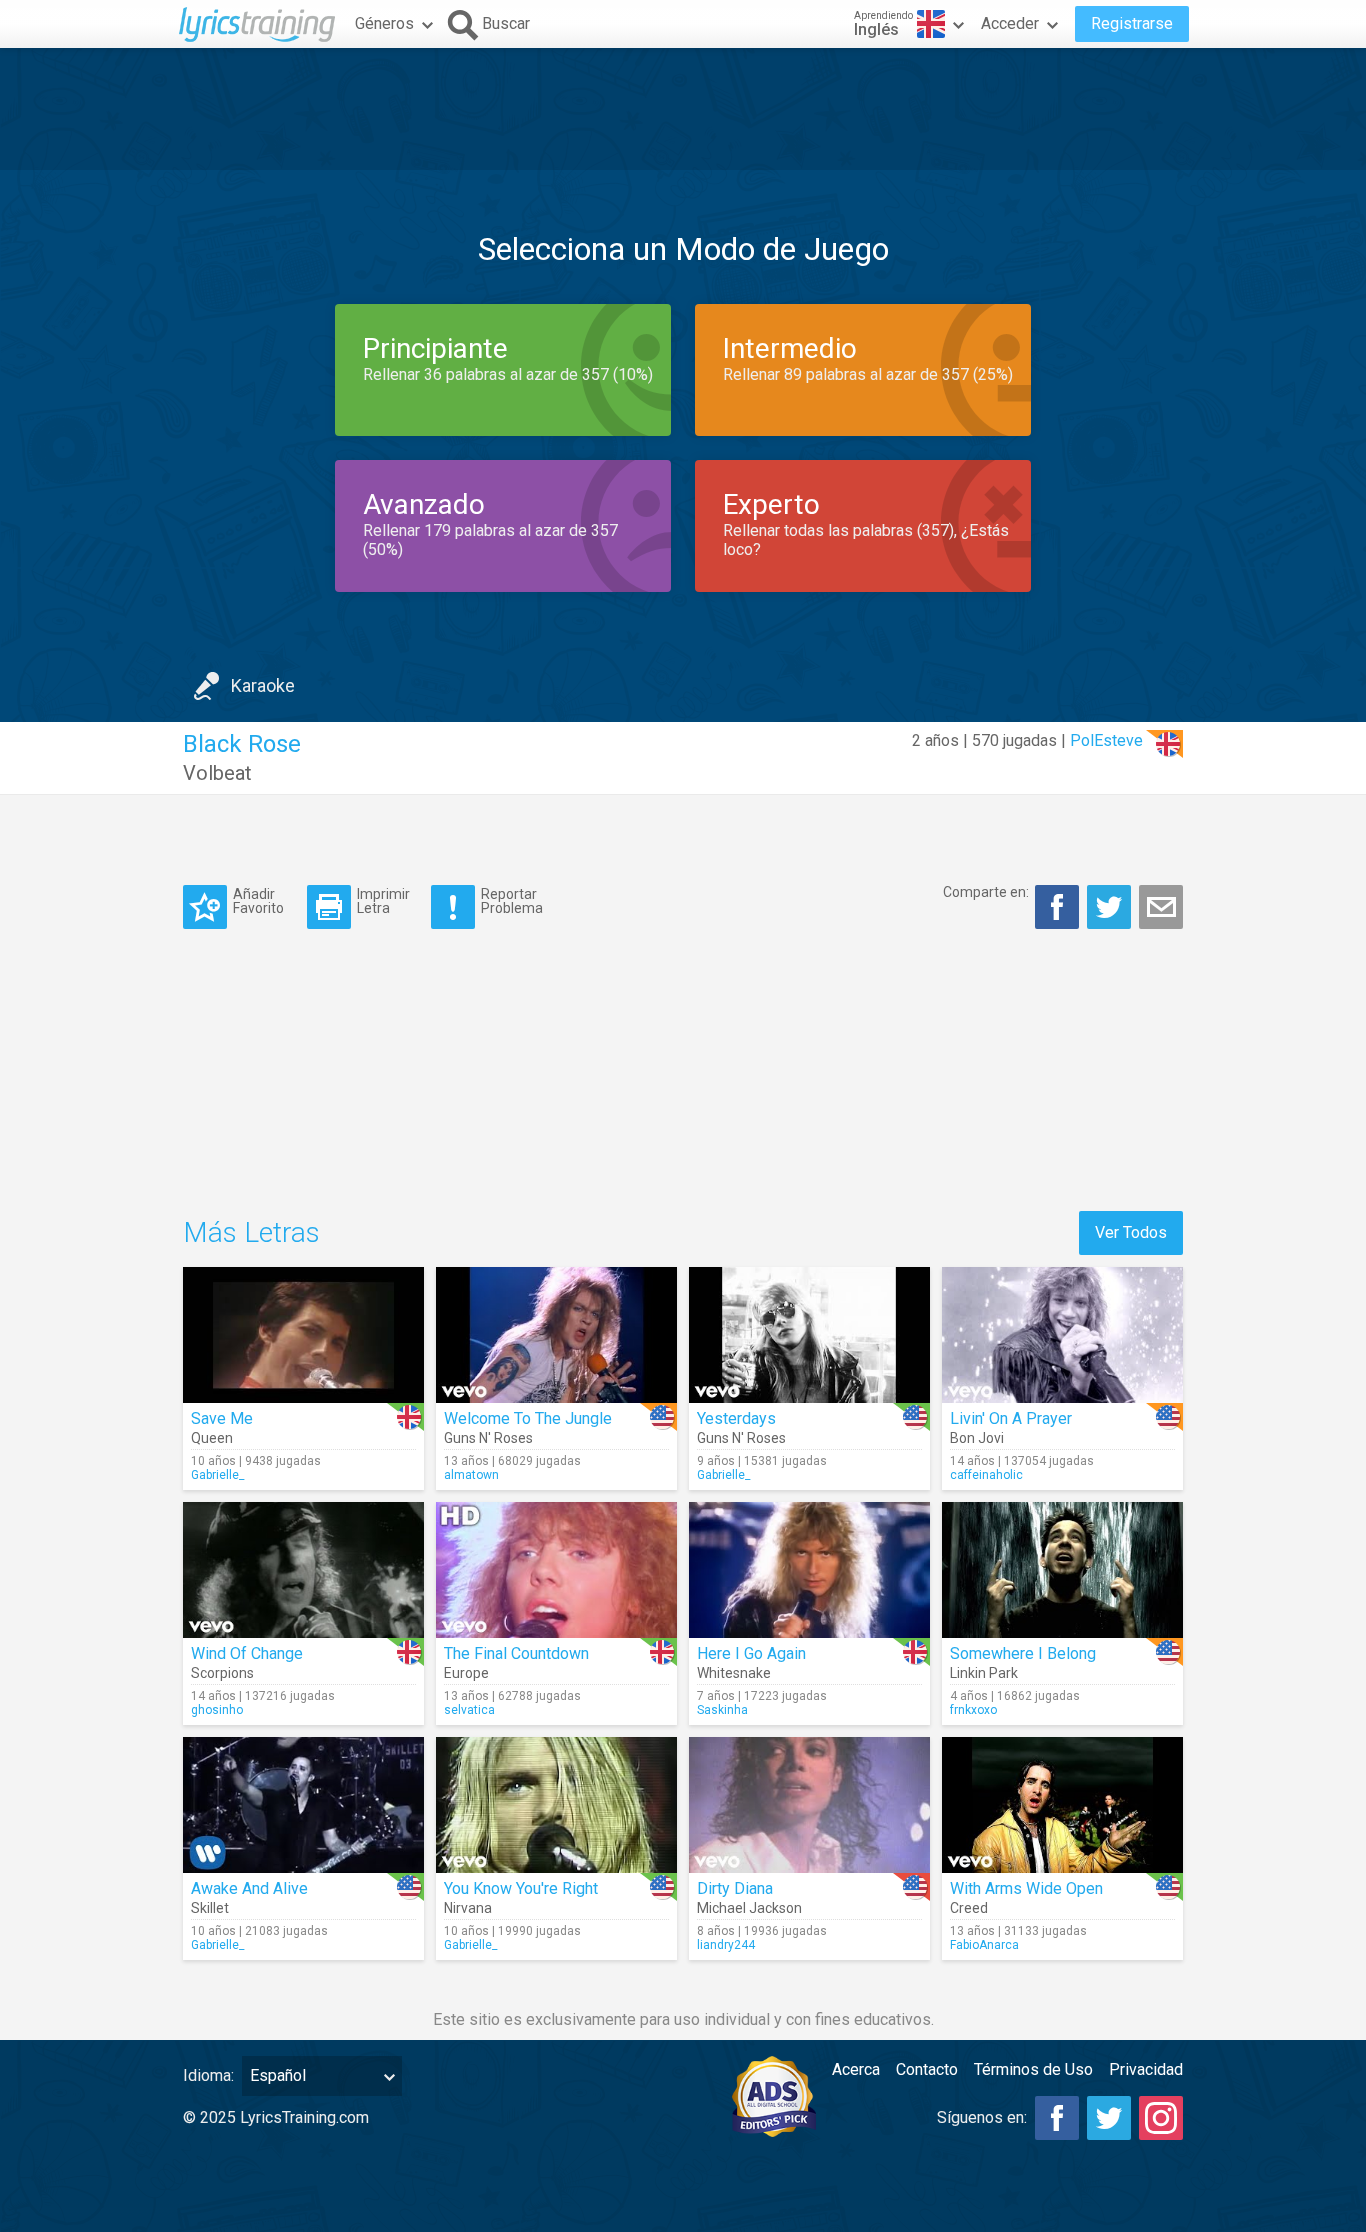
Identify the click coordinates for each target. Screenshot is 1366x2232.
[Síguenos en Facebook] (1057, 2118)
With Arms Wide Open (1026, 1888)
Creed (969, 1908)
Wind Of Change (247, 1653)
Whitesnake (734, 1673)
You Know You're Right (521, 1888)
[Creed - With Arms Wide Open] (1062, 1805)
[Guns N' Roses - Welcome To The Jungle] (556, 1335)
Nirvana (468, 1908)
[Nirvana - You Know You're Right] (556, 1805)
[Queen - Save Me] (303, 1335)
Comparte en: (986, 892)
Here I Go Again (751, 1653)
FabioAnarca (984, 1945)
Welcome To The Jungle (528, 1418)
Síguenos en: (982, 2117)
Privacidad (1146, 2069)
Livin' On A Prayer (1011, 1418)
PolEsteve (1106, 740)
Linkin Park (984, 1673)
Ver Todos (1131, 1232)
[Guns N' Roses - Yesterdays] (809, 1335)
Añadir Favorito (258, 900)
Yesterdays (736, 1418)
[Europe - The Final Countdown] (556, 1570)
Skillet (210, 1908)
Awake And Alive (249, 1888)
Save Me (222, 1418)
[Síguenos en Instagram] (1161, 2118)
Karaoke (263, 685)
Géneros (384, 23)
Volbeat (217, 773)
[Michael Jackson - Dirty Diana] (809, 1805)
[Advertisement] (683, 109)
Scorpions (222, 1673)
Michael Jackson (749, 1908)
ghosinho (217, 1710)
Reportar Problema (512, 900)
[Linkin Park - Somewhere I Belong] (1062, 1570)
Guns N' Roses (488, 1438)
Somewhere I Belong (1023, 1653)
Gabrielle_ (217, 1475)
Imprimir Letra (383, 900)
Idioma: (208, 2075)
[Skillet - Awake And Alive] (303, 1805)
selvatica (469, 1710)
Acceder (1010, 23)
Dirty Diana (735, 1888)
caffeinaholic (986, 1475)
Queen (212, 1438)
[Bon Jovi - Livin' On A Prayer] (1062, 1335)
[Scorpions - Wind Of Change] (303, 1570)
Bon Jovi (977, 1438)
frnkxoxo (973, 1710)
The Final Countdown (516, 1653)
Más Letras (251, 1232)
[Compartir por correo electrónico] (1161, 907)
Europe (466, 1673)
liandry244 (726, 1945)
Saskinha (722, 1710)
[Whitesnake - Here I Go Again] (809, 1570)
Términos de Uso (1033, 2069)
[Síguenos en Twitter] (1109, 2118)
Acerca (856, 2069)
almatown (471, 1475)
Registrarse (1132, 23)
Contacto (927, 2069)
